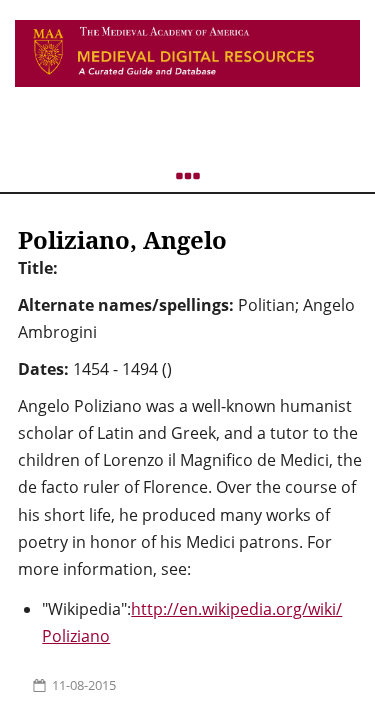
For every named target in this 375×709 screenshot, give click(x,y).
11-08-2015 (84, 685)
